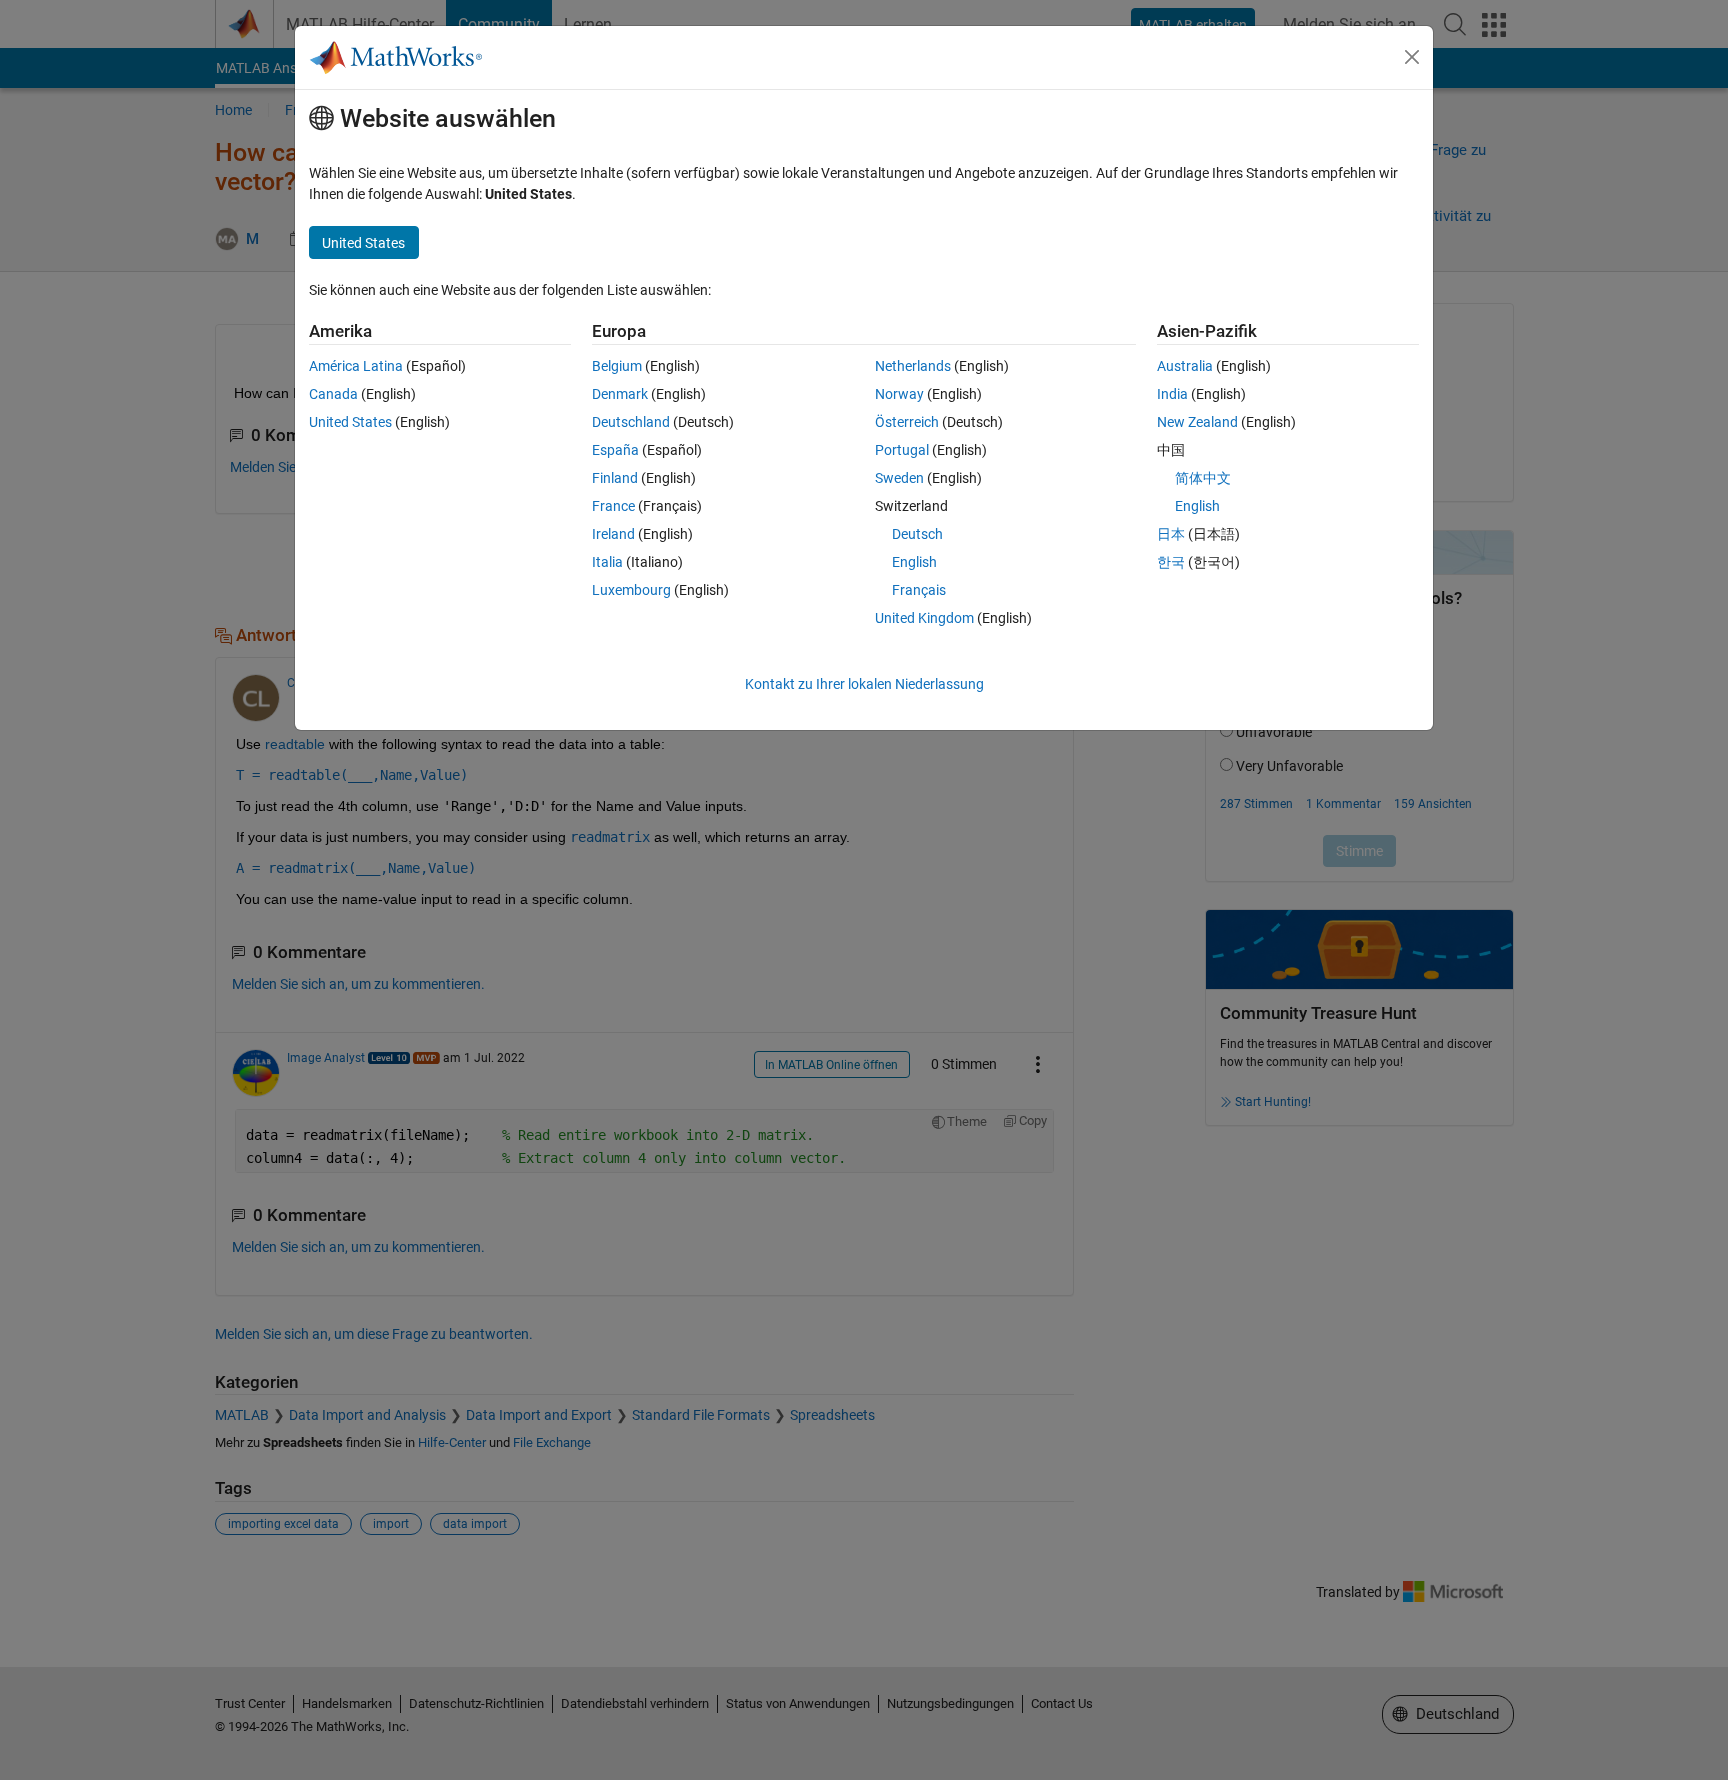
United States (350, 422)
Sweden (899, 478)
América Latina (356, 366)
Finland (615, 478)
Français (919, 590)
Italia (607, 562)
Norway (899, 394)
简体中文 (1203, 478)
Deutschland (631, 422)
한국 (1171, 562)
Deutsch (917, 534)
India (1172, 394)
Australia (1185, 366)
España (615, 450)
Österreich (907, 422)
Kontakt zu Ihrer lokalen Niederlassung (864, 684)
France (613, 506)
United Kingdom (924, 618)
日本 (1171, 534)
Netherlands (913, 366)
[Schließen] (1412, 57)
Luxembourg (631, 590)
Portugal (902, 450)
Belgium (617, 366)
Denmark (620, 394)
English (914, 562)
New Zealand (1197, 422)
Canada (333, 394)
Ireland (613, 534)
